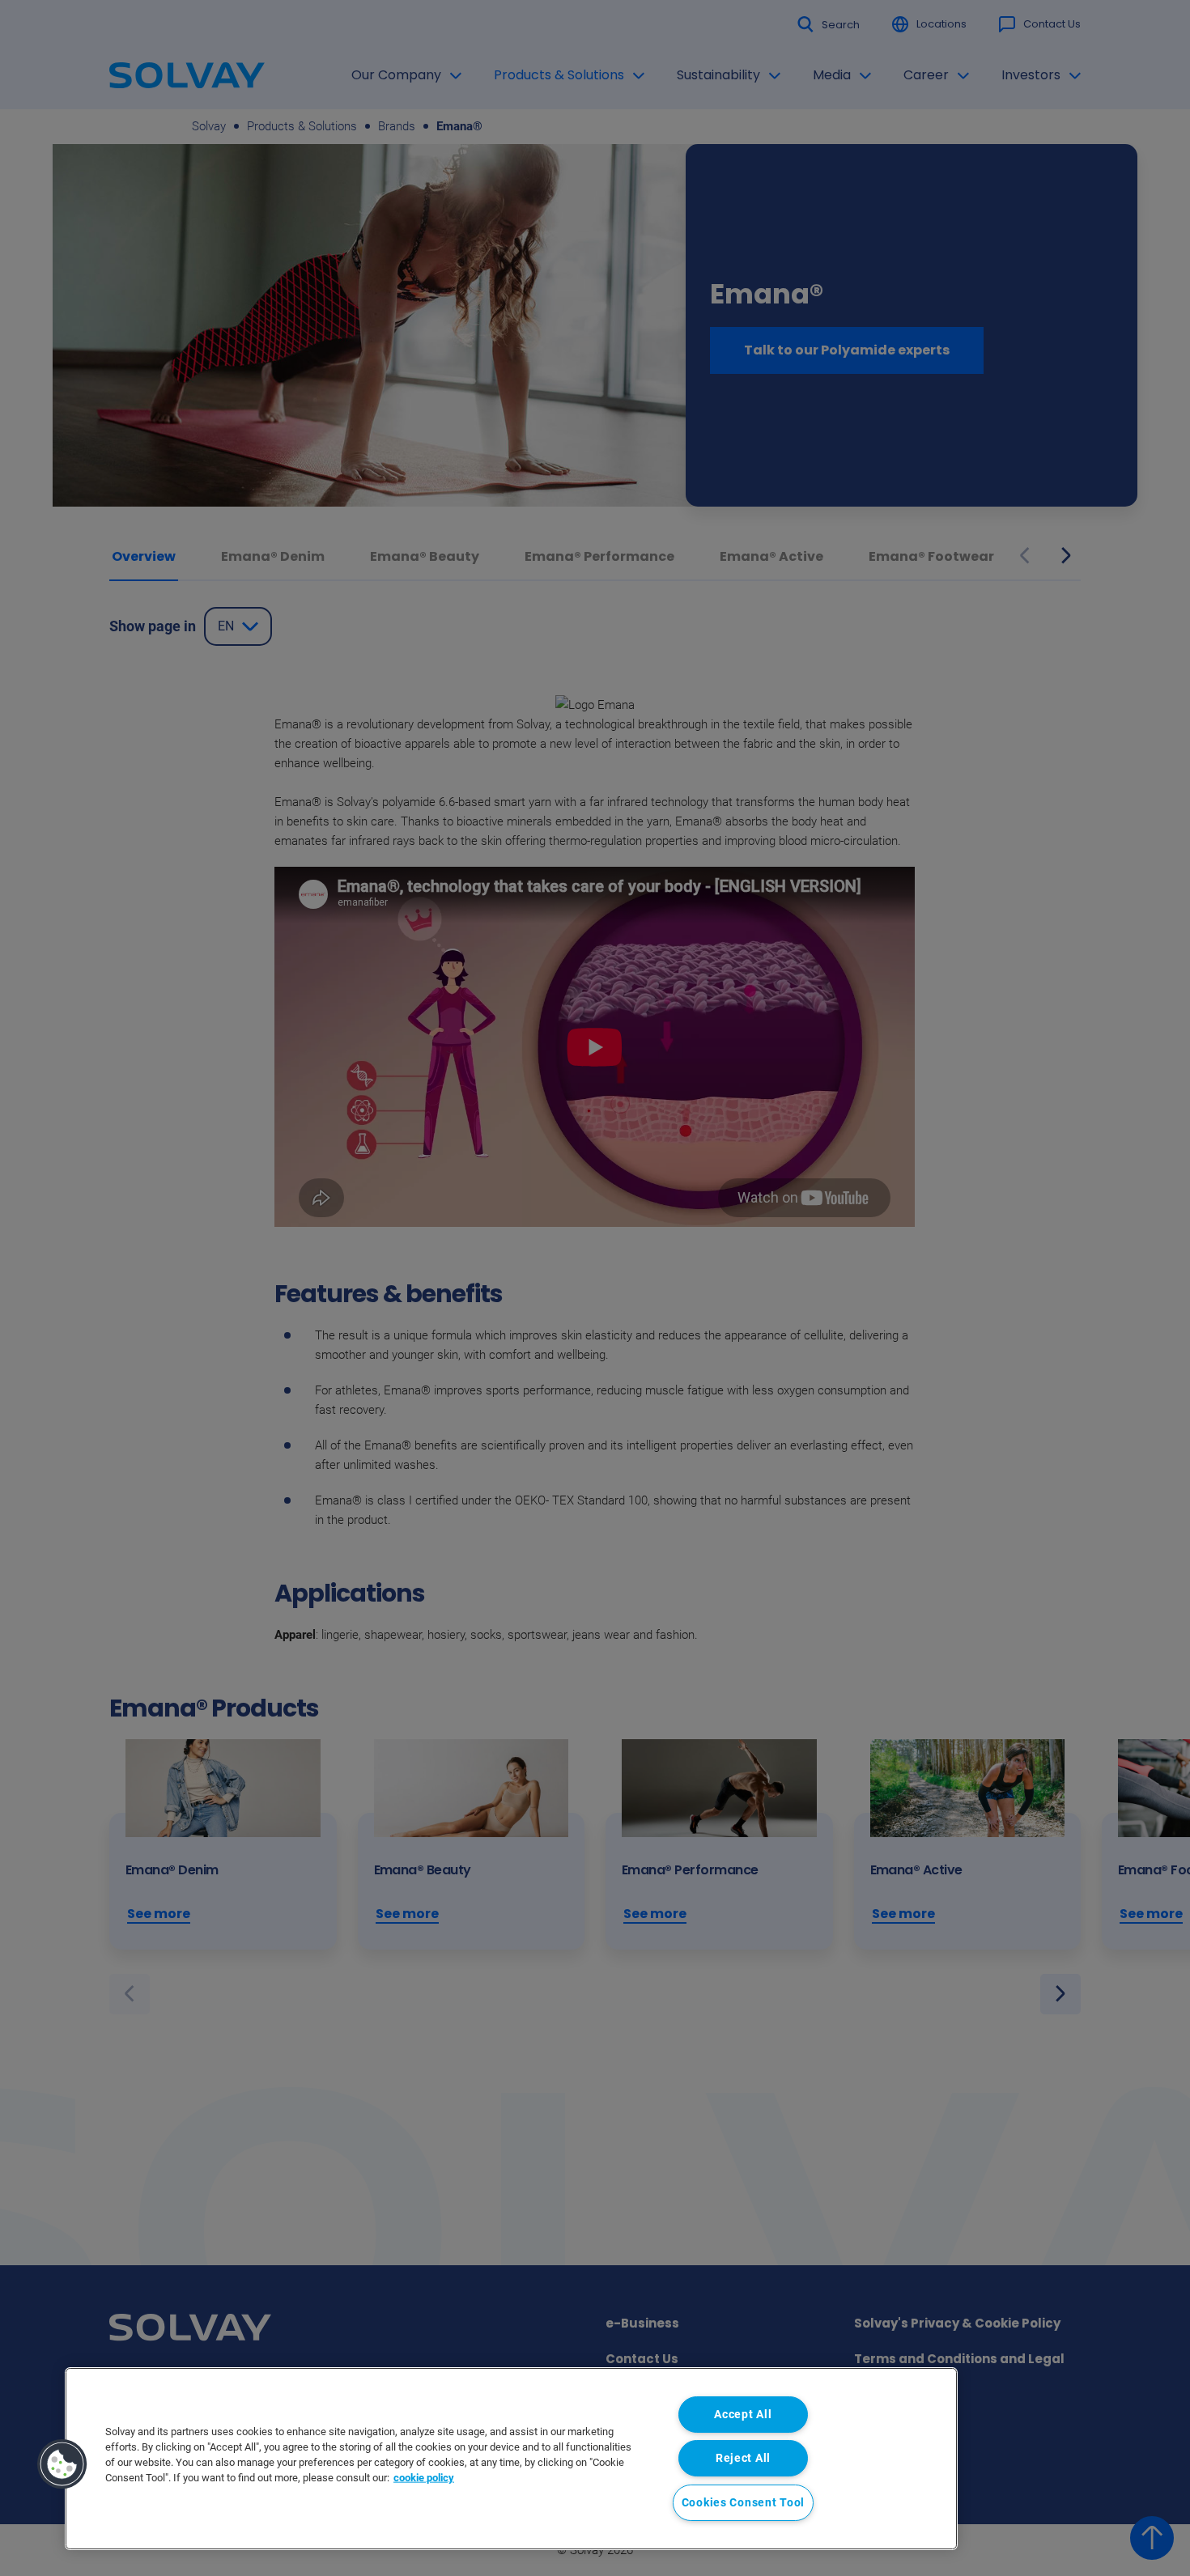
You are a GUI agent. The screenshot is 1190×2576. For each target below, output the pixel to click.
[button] (62, 2464)
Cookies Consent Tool (743, 2503)
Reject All (743, 2458)
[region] (511, 2459)
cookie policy (424, 2478)
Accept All (743, 2415)
